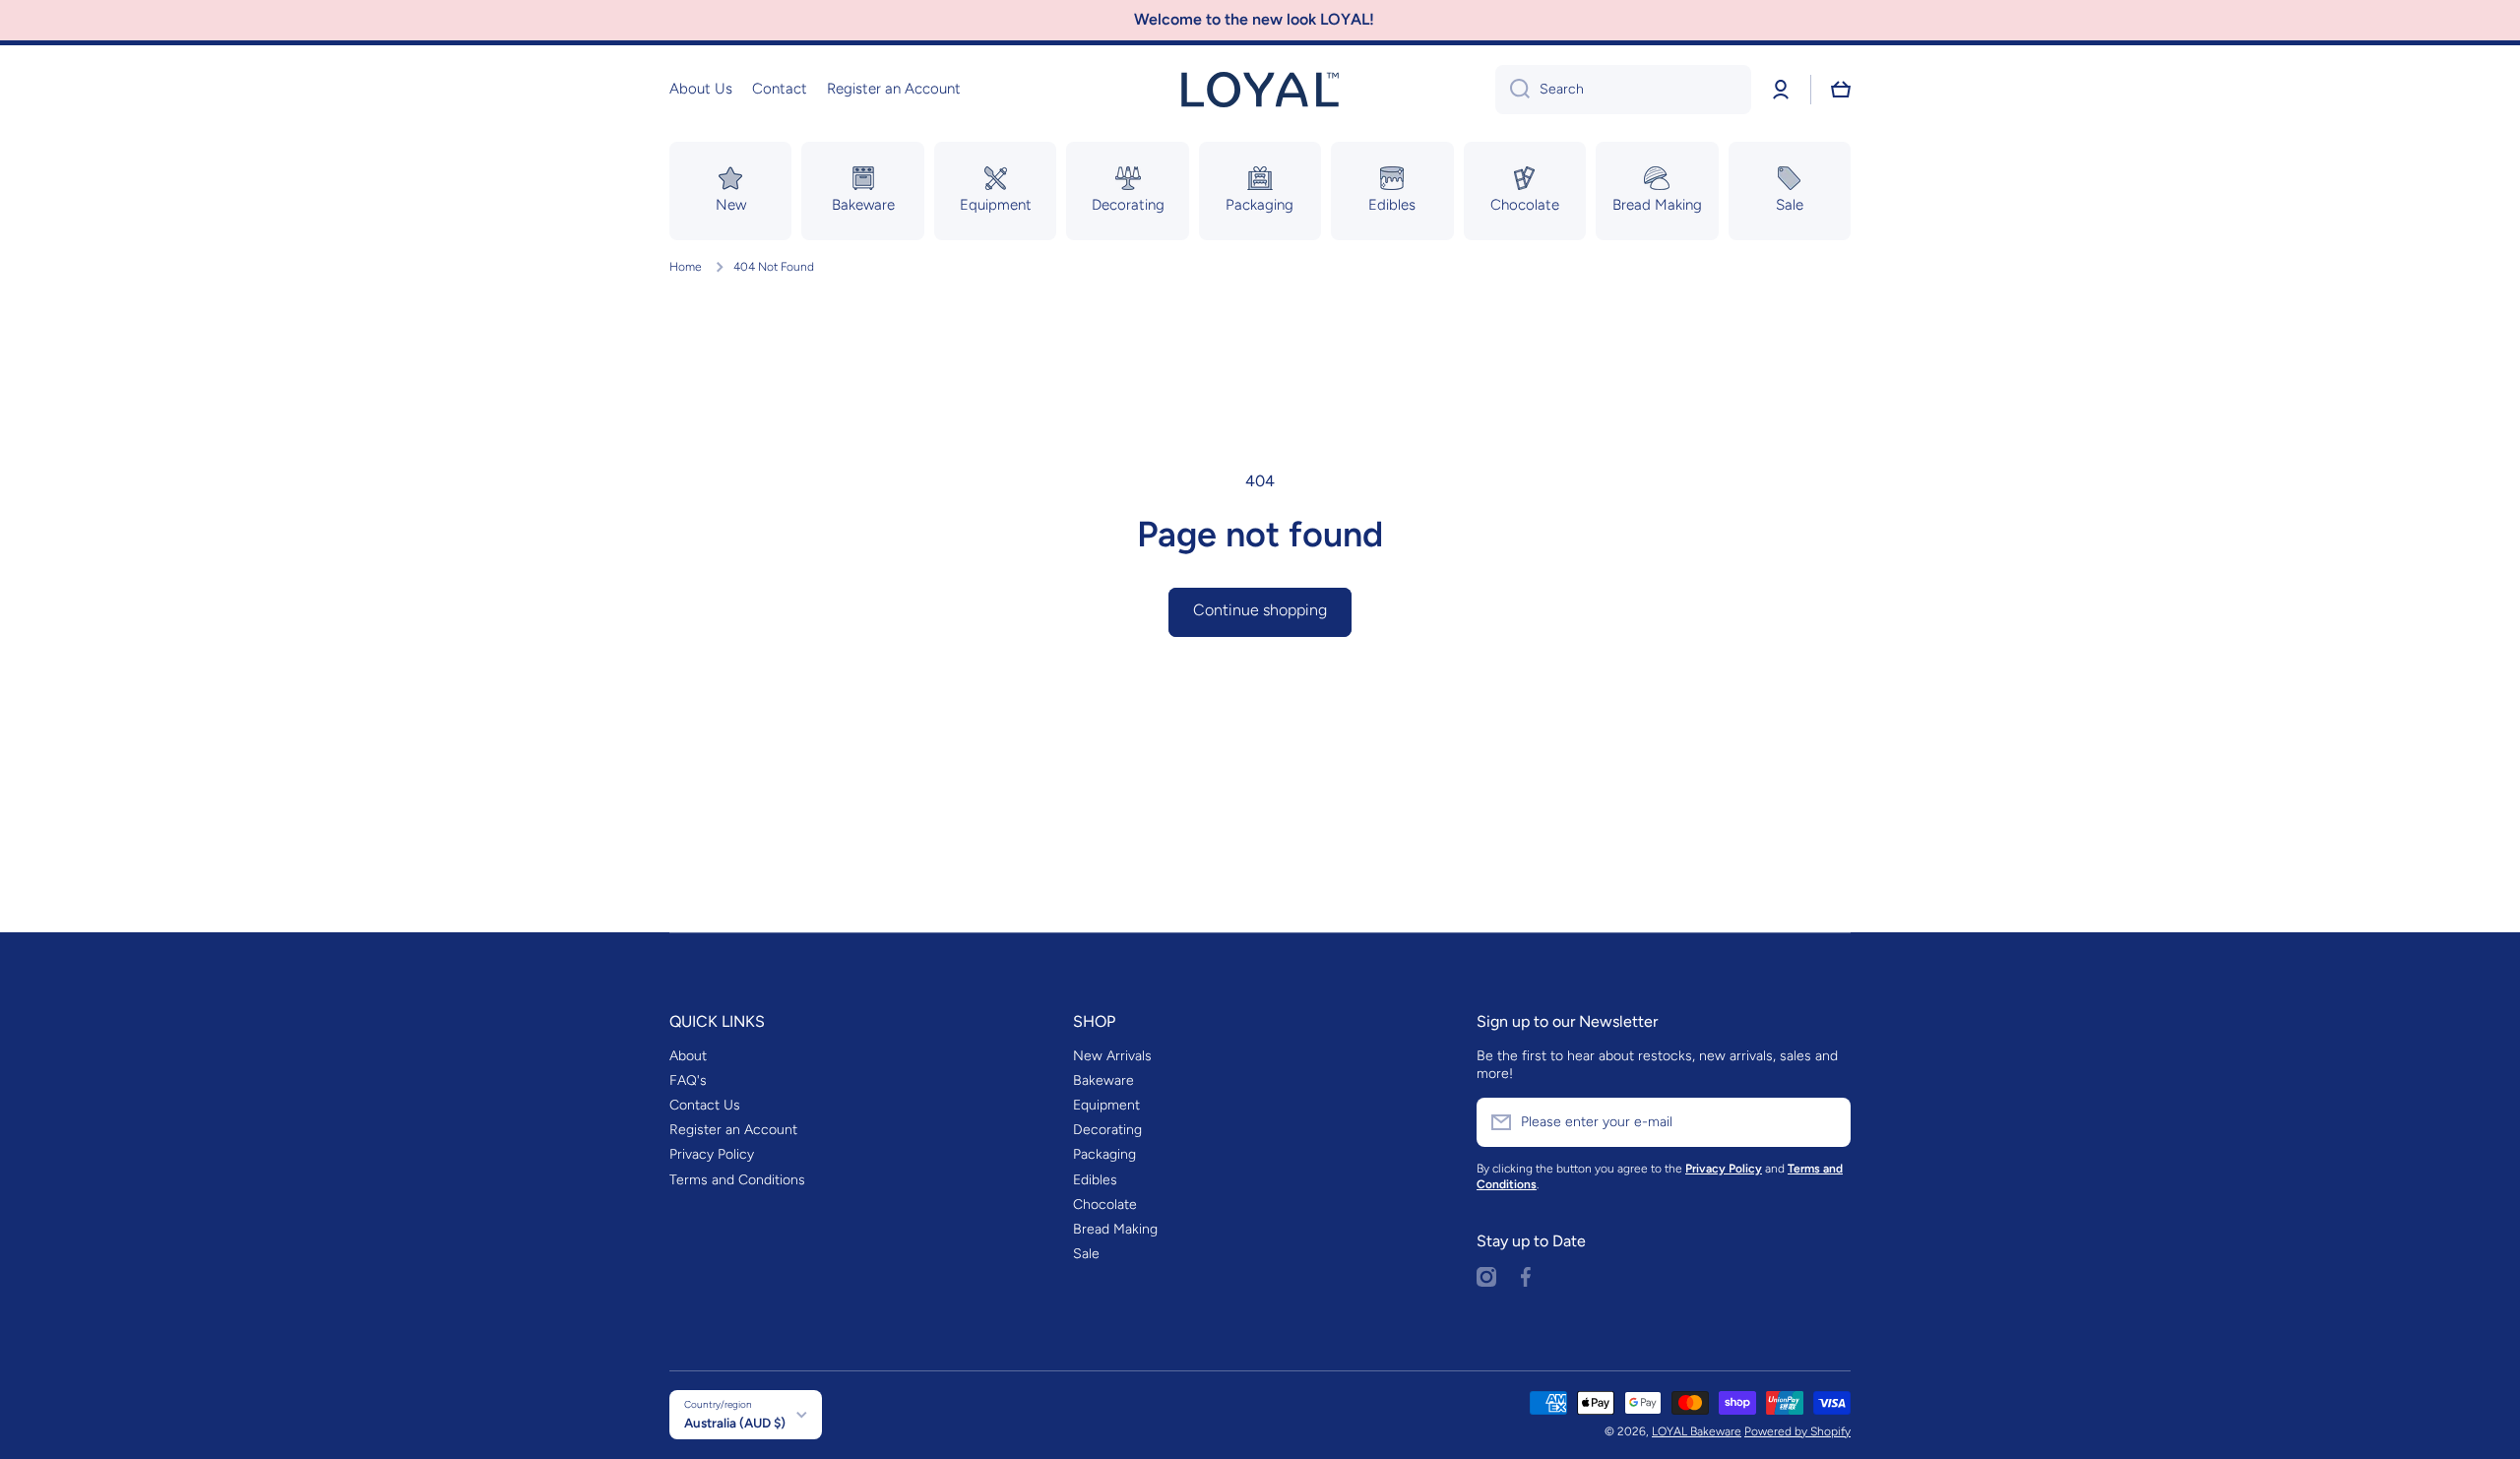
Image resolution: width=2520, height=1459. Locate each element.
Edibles (1095, 1180)
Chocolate (1105, 1205)
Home (686, 267)
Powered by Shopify (1797, 1431)
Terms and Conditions (737, 1180)
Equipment (1106, 1105)
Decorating (1107, 1130)
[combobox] (1623, 90)
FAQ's (688, 1080)
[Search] (1512, 90)
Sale (1086, 1254)
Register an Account (733, 1130)
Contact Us (705, 1105)
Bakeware (1103, 1080)
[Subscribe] (1826, 1122)
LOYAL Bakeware (1697, 1431)
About (688, 1056)
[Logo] (1260, 90)
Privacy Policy (712, 1154)
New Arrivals (1112, 1056)
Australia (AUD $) (735, 1423)
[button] (1841, 90)
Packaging (1104, 1154)
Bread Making (1115, 1229)
